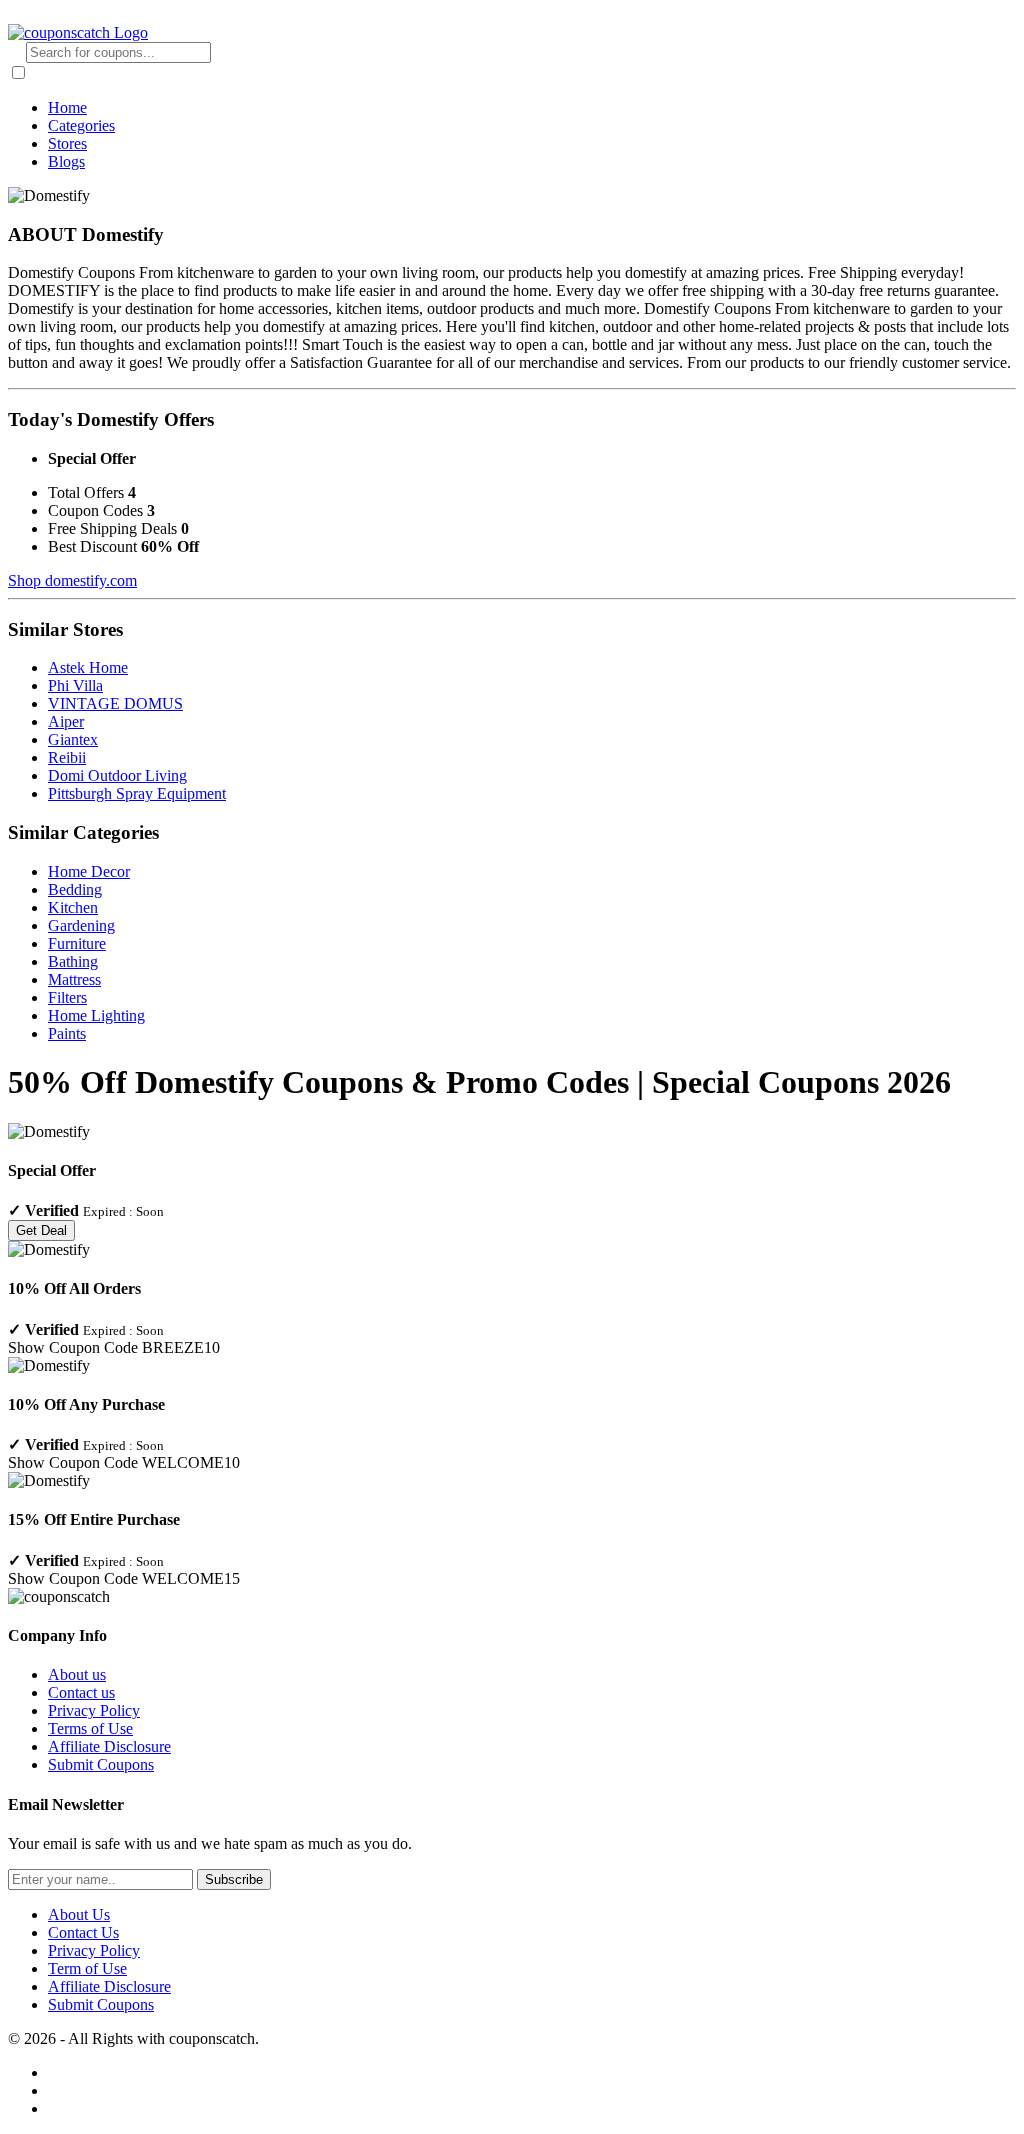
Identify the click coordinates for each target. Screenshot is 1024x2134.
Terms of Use (90, 1728)
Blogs (66, 161)
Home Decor (89, 871)
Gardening (81, 925)
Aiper (66, 721)
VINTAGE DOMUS (115, 703)
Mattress (74, 979)
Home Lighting (96, 1015)
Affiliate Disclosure (109, 1746)
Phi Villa (75, 685)
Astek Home (88, 667)
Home (67, 107)
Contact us (81, 1692)
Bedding (75, 889)
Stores (67, 143)
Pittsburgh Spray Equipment (137, 793)
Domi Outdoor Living (117, 775)
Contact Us (83, 1932)
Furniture (77, 943)
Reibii (67, 757)
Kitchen (73, 907)
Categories (81, 125)
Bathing (73, 961)
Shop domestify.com (72, 580)
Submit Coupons (101, 1764)
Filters (67, 997)
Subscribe (234, 1879)
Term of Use (87, 1968)
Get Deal (41, 1230)
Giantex (73, 739)
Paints (67, 1033)
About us (77, 1674)
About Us (79, 1914)
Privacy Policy (94, 1710)
